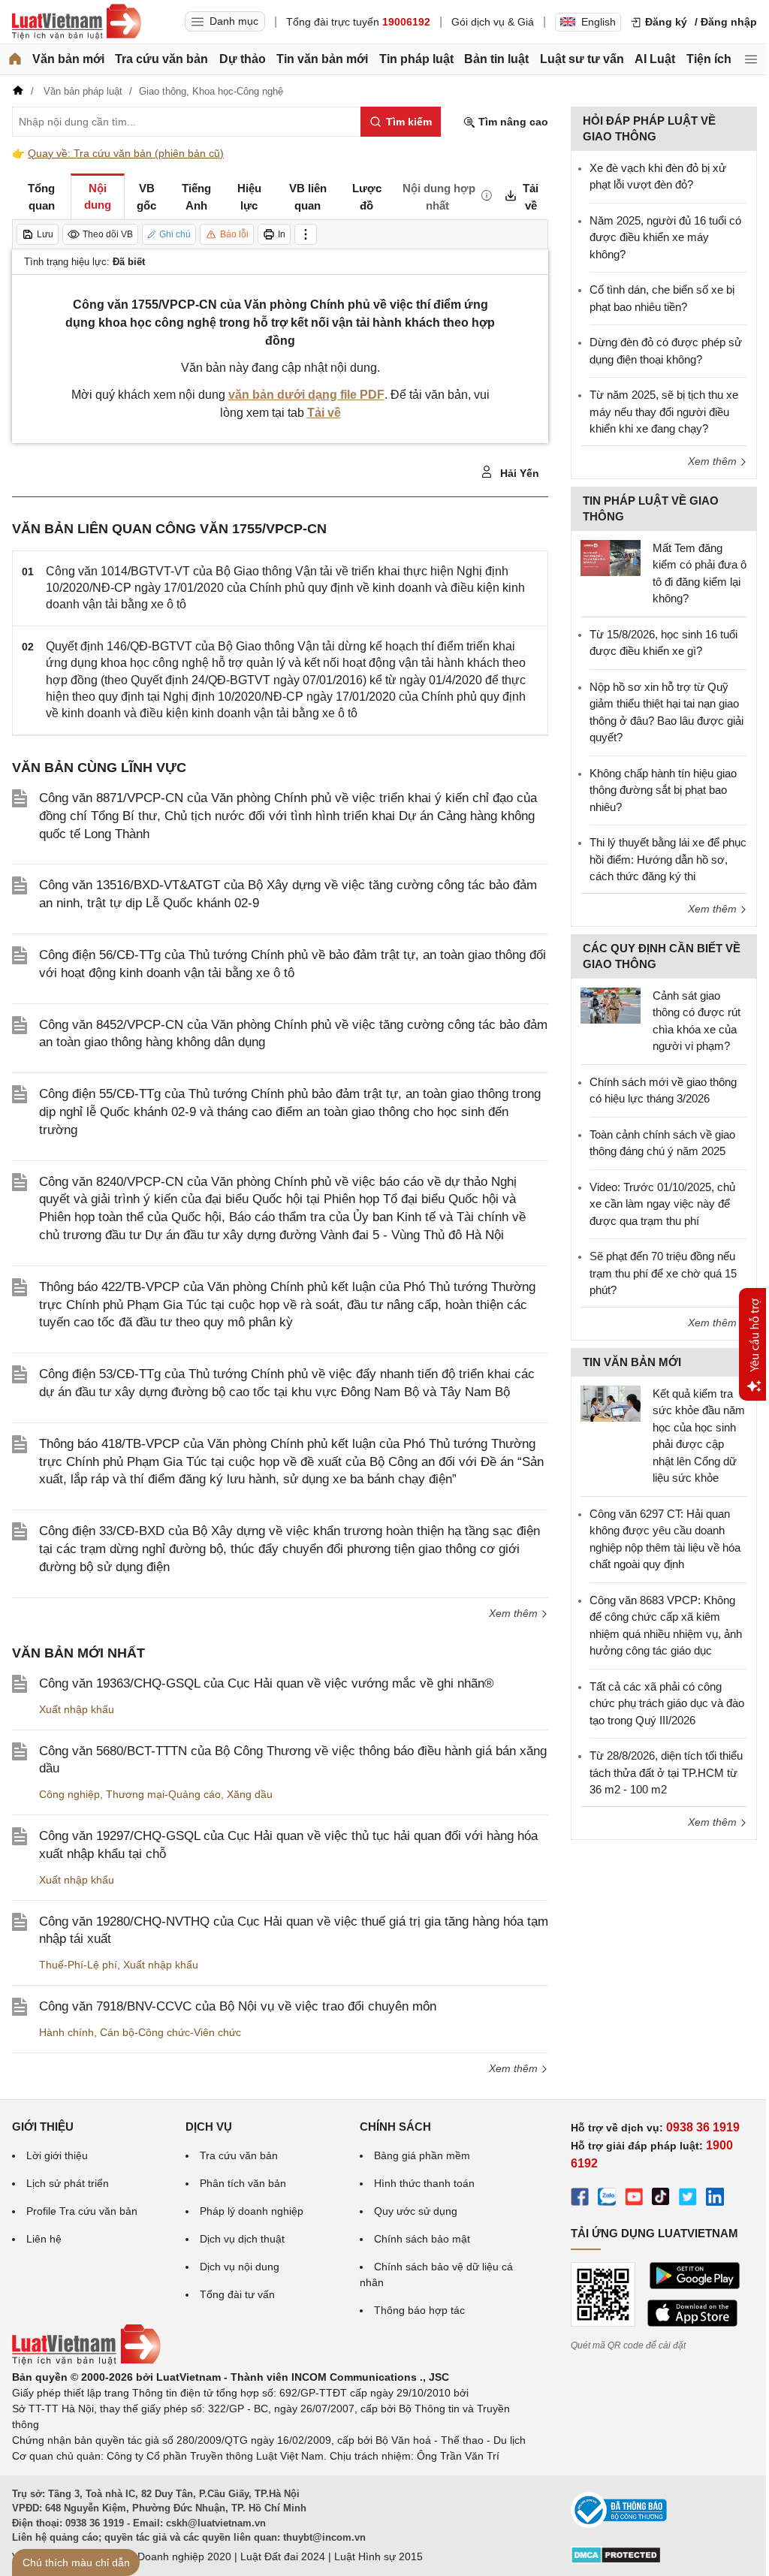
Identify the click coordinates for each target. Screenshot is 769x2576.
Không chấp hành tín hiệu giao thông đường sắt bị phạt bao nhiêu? (663, 790)
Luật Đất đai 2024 (283, 2556)
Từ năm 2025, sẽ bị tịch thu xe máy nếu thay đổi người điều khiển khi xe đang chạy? (664, 412)
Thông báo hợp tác (419, 2310)
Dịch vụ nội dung (240, 2267)
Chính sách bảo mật (422, 2239)
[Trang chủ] (15, 59)
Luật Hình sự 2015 (378, 2556)
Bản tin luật (496, 59)
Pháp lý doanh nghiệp (252, 2211)
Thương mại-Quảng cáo (163, 1794)
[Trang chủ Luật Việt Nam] (77, 22)
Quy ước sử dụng (416, 2211)
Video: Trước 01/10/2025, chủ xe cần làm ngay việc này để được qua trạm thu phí (662, 1204)
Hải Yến (518, 473)
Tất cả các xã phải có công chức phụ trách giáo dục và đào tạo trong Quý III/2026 (667, 1703)
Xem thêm (515, 1613)
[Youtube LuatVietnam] (634, 2199)
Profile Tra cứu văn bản (82, 2211)
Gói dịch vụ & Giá (493, 22)
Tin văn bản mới (322, 59)
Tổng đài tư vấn (237, 2294)
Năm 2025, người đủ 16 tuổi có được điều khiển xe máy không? (665, 237)
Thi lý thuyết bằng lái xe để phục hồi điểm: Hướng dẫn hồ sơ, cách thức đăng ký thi (668, 859)
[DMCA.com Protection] (616, 2560)
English (599, 22)
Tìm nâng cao (512, 122)
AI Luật (655, 59)
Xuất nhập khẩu (77, 1709)
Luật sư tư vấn (582, 59)
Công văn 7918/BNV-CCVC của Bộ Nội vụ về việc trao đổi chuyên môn (238, 2006)
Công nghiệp (69, 1794)
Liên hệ (44, 2239)
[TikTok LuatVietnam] (661, 2199)
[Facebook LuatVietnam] (580, 2199)
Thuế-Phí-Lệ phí (78, 1965)
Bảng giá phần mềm (422, 2155)
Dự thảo (243, 59)
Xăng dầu (250, 1794)
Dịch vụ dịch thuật (242, 2239)
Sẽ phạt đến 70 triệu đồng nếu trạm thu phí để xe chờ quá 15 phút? (663, 1273)
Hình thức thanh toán (424, 2183)
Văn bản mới (68, 59)
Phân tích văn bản (243, 2183)
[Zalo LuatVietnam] (607, 2199)
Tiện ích (709, 59)
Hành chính (66, 2032)
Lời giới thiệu (57, 2155)
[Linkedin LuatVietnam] (715, 2199)
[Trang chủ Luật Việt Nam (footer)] (86, 2361)
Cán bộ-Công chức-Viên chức (170, 2032)
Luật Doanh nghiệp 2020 (172, 2556)
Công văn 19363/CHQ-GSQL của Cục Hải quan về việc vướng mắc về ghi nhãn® (267, 1683)
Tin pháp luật (416, 59)
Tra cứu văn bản (161, 59)
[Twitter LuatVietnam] (688, 2199)
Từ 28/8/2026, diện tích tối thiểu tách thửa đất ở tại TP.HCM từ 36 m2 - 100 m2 (666, 1772)
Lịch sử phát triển (68, 2183)
